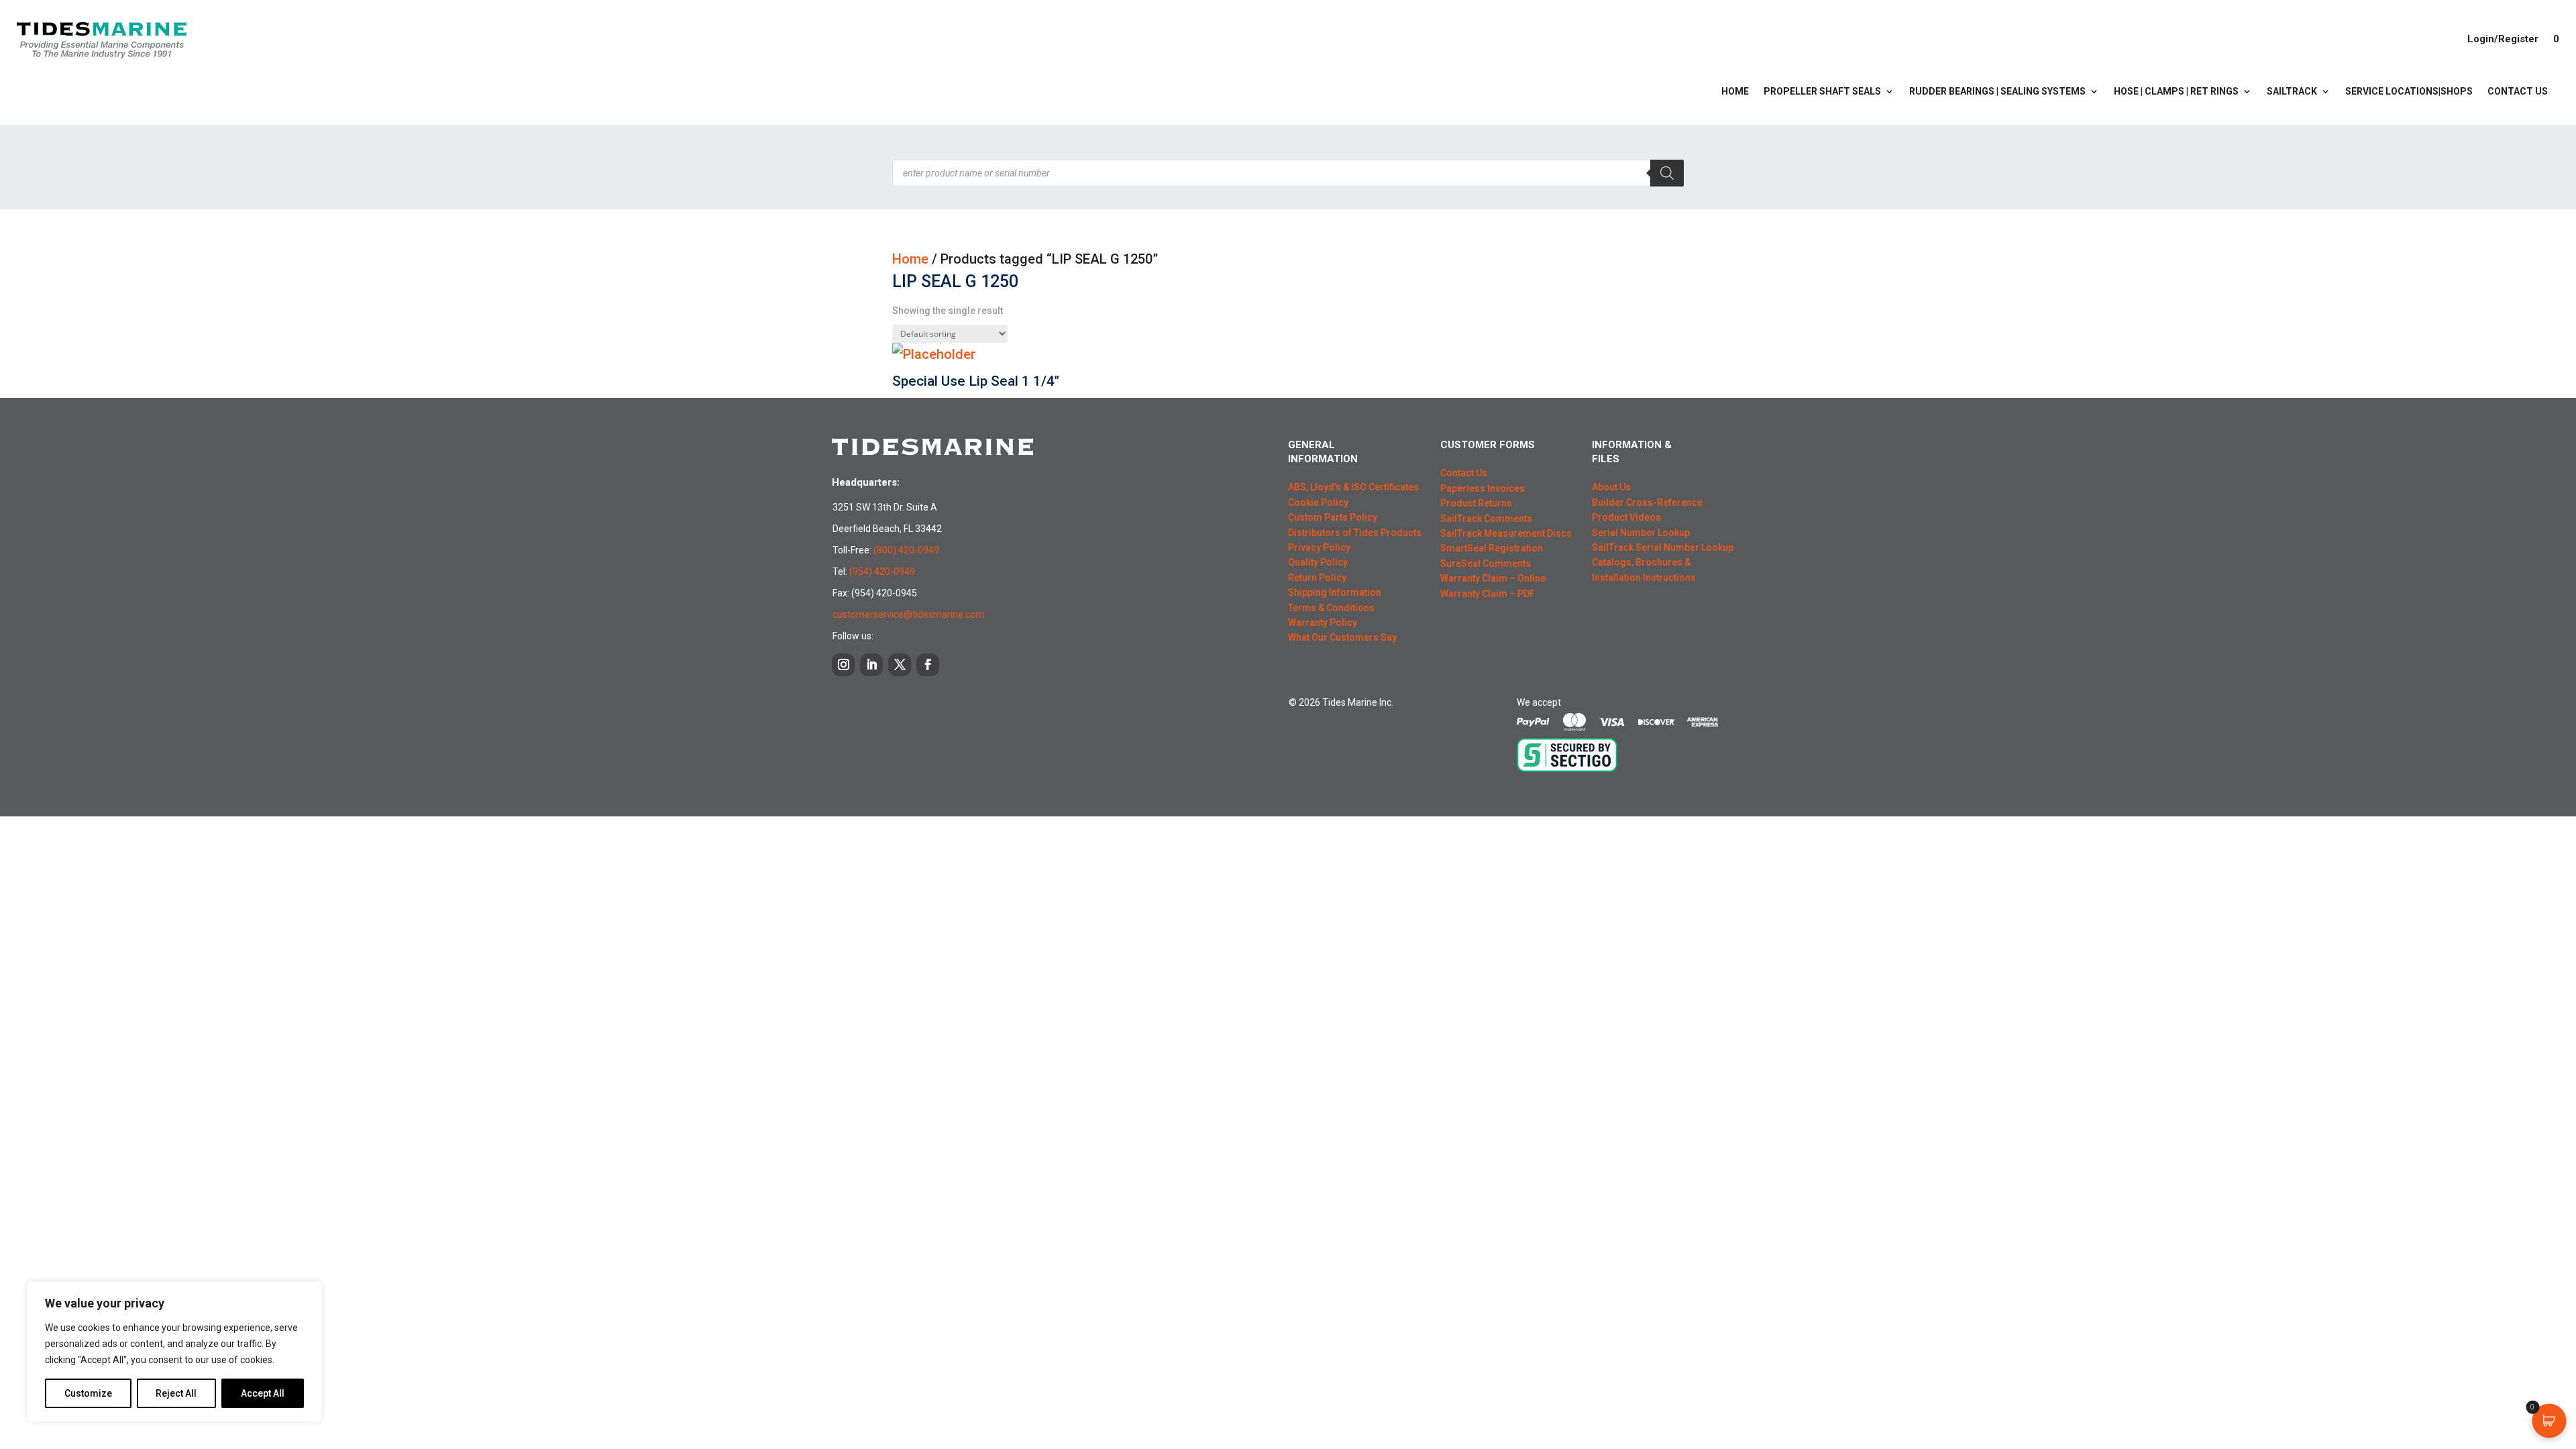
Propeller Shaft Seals (1822, 92)
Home (1735, 92)
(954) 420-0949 (882, 572)
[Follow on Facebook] (928, 665)
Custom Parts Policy (1333, 517)
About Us (1611, 487)
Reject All (176, 1393)
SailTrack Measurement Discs (1506, 533)
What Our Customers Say (1342, 637)
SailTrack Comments (1486, 519)
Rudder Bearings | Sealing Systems (1997, 92)
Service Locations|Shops (2409, 92)
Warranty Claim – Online (1493, 578)
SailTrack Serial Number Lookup (1663, 547)
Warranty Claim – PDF (1488, 594)
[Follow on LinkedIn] (871, 665)
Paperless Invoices (1483, 488)
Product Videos (1626, 517)
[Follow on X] (900, 665)
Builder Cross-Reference (1647, 502)
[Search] (1667, 173)
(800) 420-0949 (906, 550)
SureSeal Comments (1486, 563)
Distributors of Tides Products (1355, 533)
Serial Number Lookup (1641, 533)
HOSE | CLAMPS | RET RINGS (2176, 92)
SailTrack (2292, 92)
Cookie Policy (1318, 502)
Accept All (263, 1393)
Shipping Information (1335, 592)
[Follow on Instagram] (843, 665)
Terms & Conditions (1331, 608)
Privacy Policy (1319, 547)
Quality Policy (1318, 562)
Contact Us (2518, 92)
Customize (88, 1393)
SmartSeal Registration (1492, 548)
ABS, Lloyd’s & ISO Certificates (1353, 487)
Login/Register (2503, 39)
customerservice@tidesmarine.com (908, 614)
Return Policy (1317, 578)
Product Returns (1476, 503)
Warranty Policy (1323, 623)
